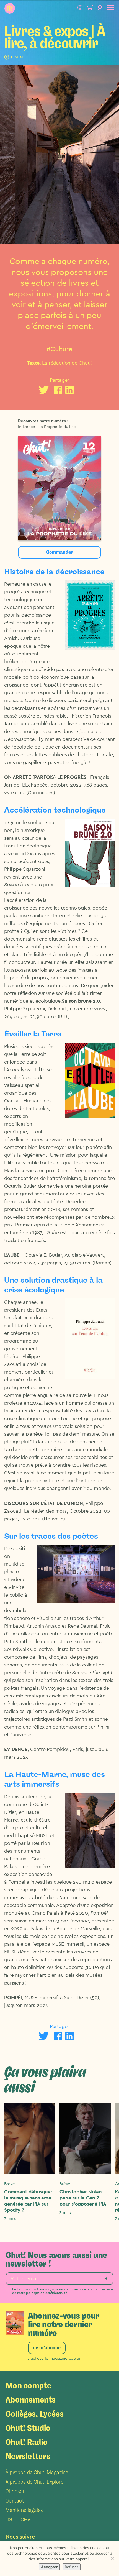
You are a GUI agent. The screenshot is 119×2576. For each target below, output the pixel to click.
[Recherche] (100, 8)
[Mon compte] (80, 8)
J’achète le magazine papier (54, 2358)
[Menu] (110, 8)
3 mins (10, 2218)
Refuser (72, 2567)
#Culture (59, 349)
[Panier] (90, 8)
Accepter (49, 2567)
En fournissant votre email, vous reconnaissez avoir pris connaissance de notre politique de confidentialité (63, 2291)
